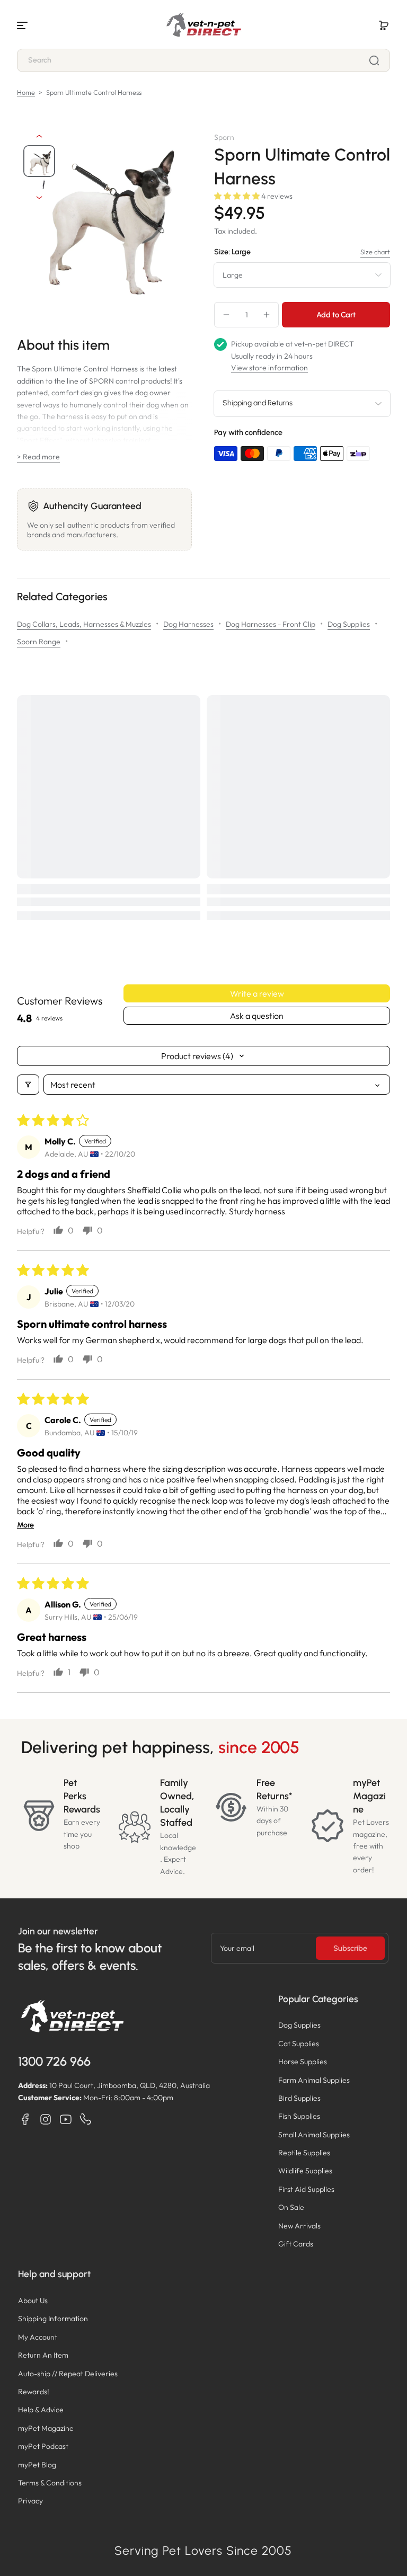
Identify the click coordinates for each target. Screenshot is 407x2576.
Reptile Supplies (304, 2153)
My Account (38, 2337)
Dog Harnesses (188, 624)
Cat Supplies (299, 2044)
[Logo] (203, 25)
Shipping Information (53, 2319)
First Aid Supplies (306, 2189)
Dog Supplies (349, 624)
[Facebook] (25, 2119)
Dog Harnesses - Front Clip (271, 624)
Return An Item (43, 2355)
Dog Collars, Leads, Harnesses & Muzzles (84, 624)
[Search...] (374, 60)
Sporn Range (39, 642)
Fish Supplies (299, 2116)
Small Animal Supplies (314, 2135)
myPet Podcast (43, 2446)
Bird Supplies (299, 2098)
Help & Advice (41, 2410)
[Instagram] (46, 2119)
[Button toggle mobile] (23, 25)
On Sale (291, 2207)
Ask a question (257, 1016)
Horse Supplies (303, 2062)
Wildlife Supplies (305, 2171)
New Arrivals (299, 2226)
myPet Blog (37, 2465)
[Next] (39, 198)
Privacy (30, 2501)
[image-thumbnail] (39, 161)
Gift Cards (296, 2244)
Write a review (257, 993)
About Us (33, 2300)
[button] (384, 25)
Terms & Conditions (50, 2483)
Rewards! (34, 2392)
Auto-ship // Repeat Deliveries (68, 2374)
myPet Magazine (46, 2428)
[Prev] (39, 136)
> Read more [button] (38, 457)
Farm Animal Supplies (314, 2080)
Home (26, 92)
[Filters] (28, 1085)
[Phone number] (86, 2119)
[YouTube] (66, 2119)
